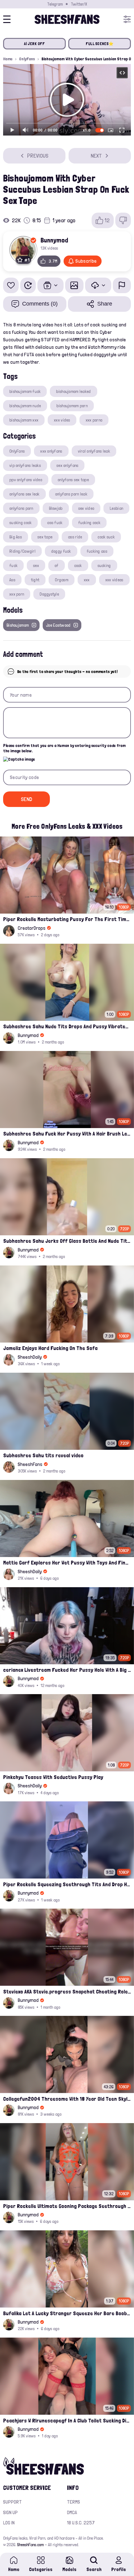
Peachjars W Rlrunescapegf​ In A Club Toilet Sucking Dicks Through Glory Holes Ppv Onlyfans (67, 2420)
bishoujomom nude (25, 406)
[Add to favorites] (11, 285)
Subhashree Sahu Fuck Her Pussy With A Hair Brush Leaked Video (67, 1134)
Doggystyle (49, 594)
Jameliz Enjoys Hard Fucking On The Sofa (50, 1348)
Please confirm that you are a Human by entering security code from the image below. (64, 748)
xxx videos (114, 580)
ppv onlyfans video (26, 480)
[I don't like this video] (123, 220)
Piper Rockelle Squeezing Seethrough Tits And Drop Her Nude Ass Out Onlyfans (67, 1884)
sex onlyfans (67, 465)
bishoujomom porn (72, 406)
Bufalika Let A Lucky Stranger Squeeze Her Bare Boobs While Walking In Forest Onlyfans (67, 2313)
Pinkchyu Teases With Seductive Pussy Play (53, 1777)
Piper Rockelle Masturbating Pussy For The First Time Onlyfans (67, 919)
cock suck (106, 537)
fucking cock (89, 523)
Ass (12, 580)
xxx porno (94, 420)
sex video (86, 508)
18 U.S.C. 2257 (81, 2523)
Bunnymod (54, 240)
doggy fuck (61, 551)
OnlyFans (27, 59)
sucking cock (20, 523)
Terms (74, 2502)
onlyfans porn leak (71, 494)
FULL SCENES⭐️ (100, 44)
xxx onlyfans (51, 451)
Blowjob (56, 508)
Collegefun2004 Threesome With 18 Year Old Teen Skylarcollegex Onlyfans (67, 2099)
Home (8, 59)
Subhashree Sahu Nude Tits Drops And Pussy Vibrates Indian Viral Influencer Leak (67, 1026)
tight (35, 580)
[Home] (67, 19)
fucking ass (97, 551)
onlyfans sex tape (73, 480)
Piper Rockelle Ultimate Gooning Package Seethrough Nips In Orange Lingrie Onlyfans (67, 2206)
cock (78, 565)
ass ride (75, 537)
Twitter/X (79, 4)
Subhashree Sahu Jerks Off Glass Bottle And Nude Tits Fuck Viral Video (67, 1241)
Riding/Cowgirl (22, 551)
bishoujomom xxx (24, 420)
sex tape (45, 537)
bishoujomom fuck (25, 391)
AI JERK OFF (35, 44)
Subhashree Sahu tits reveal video (43, 1455)
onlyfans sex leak (24, 494)
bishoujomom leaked (73, 391)
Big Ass (16, 537)
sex (36, 565)
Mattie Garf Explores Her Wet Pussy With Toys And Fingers (67, 1562)
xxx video (62, 420)
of (57, 565)
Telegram (55, 4)
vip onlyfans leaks (25, 465)
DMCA (72, 2512)
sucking (104, 565)
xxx (87, 580)
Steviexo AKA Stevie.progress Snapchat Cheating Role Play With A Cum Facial (67, 1991)
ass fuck (55, 523)
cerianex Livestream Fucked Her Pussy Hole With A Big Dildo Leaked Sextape (67, 1670)
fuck (13, 565)
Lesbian (116, 508)
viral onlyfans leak (94, 451)
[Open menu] (127, 19)
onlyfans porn (21, 508)
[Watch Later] (28, 285)
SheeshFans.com (30, 2545)
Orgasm (62, 580)
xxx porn (17, 594)
